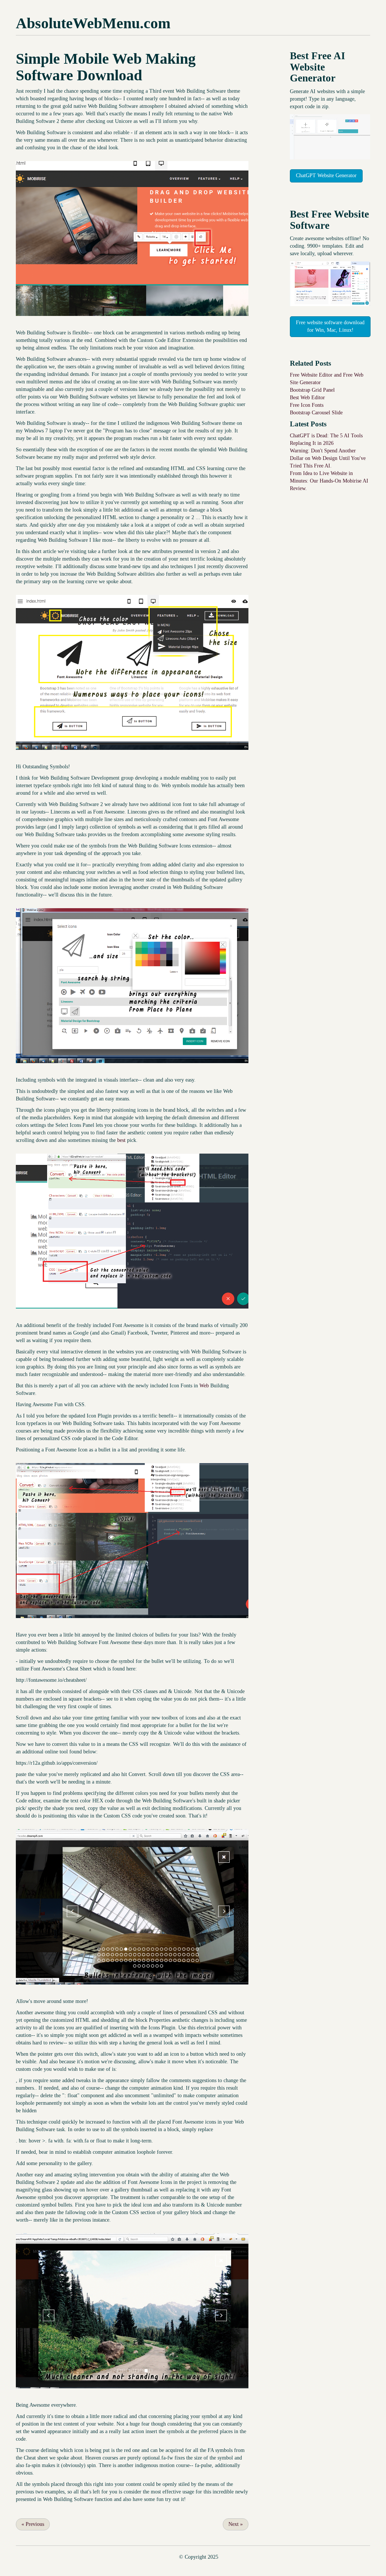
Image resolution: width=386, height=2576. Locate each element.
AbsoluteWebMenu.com (93, 23)
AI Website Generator (318, 67)
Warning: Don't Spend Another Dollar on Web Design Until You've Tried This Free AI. (328, 458)
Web (204, 1386)
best (121, 1140)
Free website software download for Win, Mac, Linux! (330, 326)
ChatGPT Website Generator (326, 175)
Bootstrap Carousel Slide (316, 413)
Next (236, 2524)
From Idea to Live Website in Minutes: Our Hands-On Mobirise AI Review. (329, 481)
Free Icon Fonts (307, 405)
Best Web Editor (307, 398)
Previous (33, 2524)
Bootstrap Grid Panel (312, 390)
